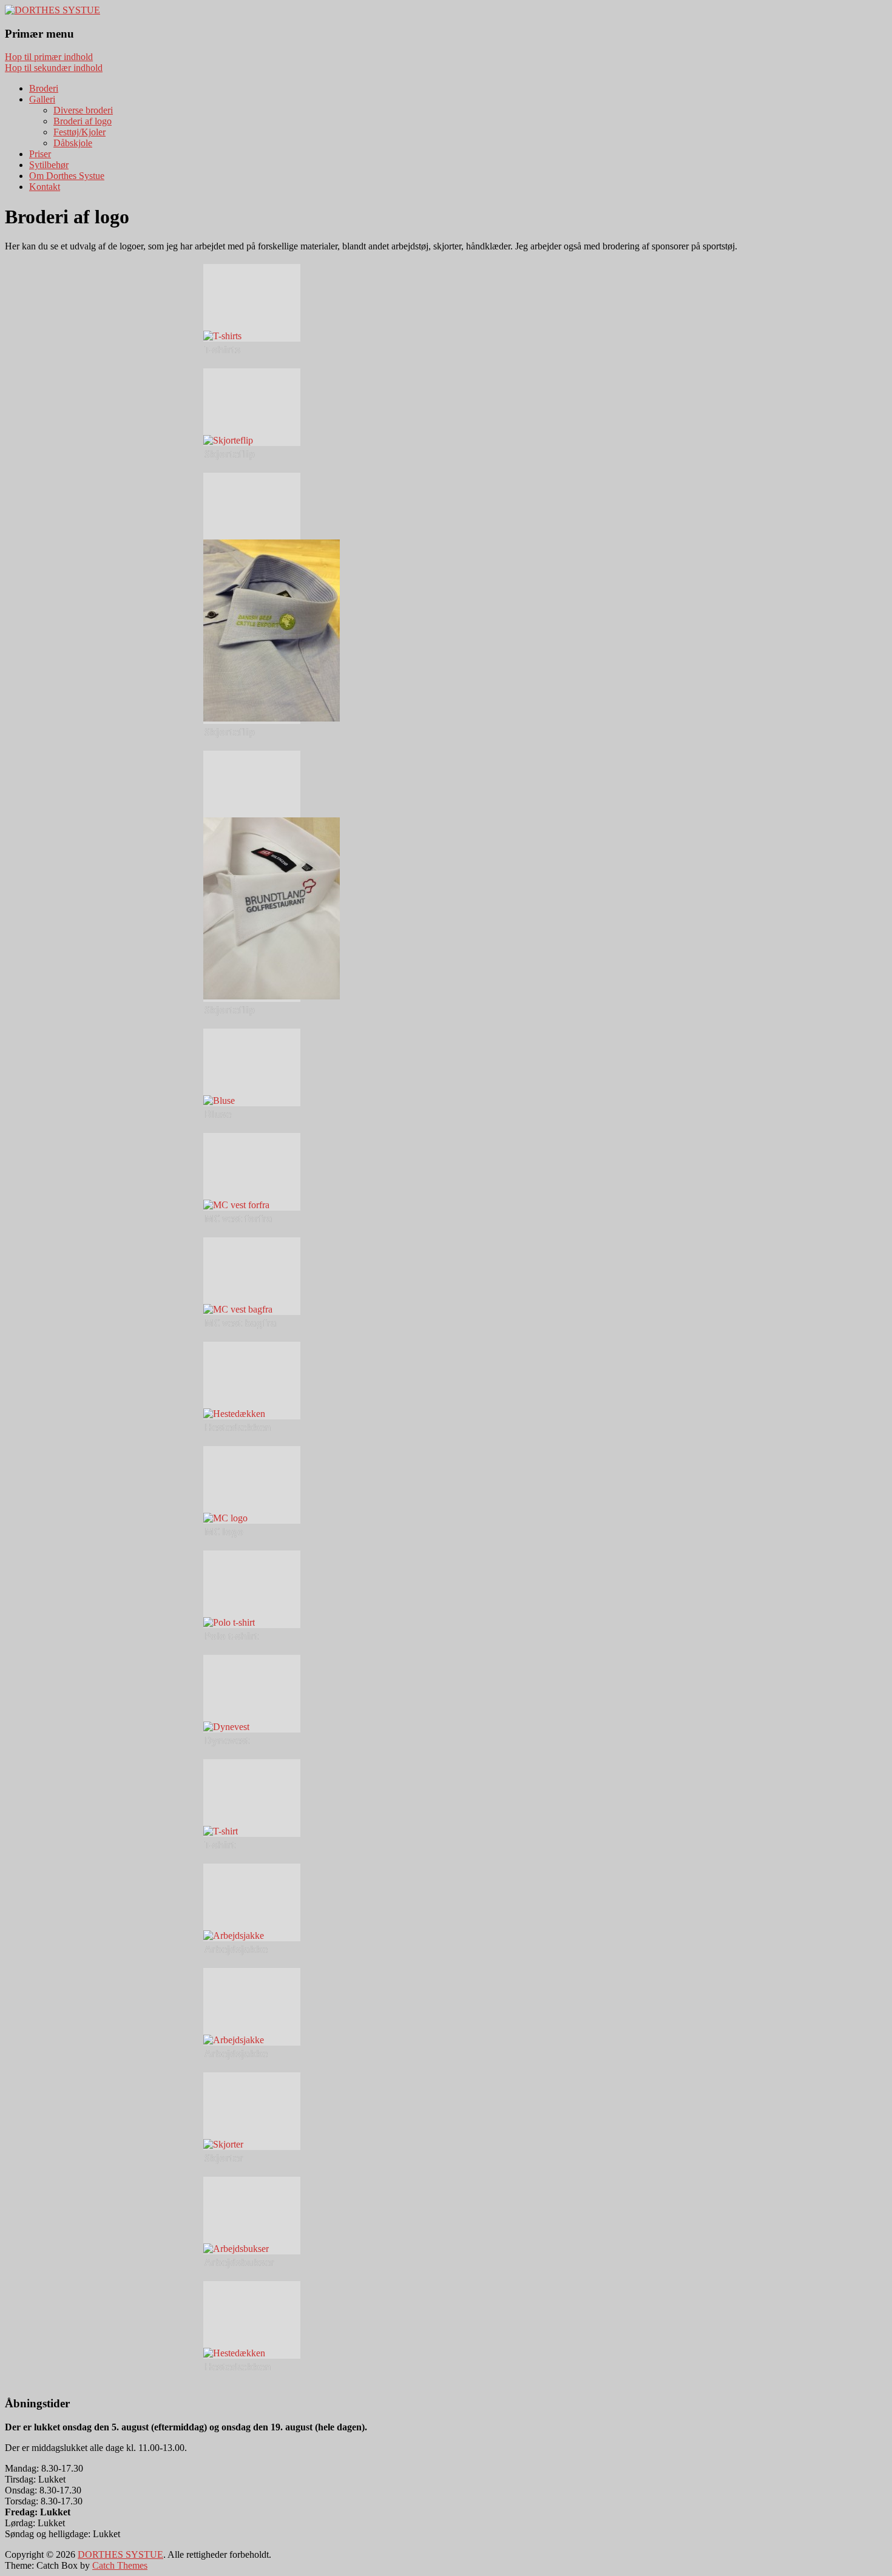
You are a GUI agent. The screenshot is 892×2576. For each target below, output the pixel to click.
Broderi (44, 88)
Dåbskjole (73, 143)
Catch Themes (120, 2565)
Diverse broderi (83, 110)
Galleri (42, 99)
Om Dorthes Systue (67, 176)
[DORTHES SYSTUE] (52, 10)
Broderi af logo (83, 121)
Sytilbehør (49, 165)
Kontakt (45, 187)
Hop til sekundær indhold (54, 68)
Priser (40, 154)
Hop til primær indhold (49, 57)
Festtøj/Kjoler (79, 132)
